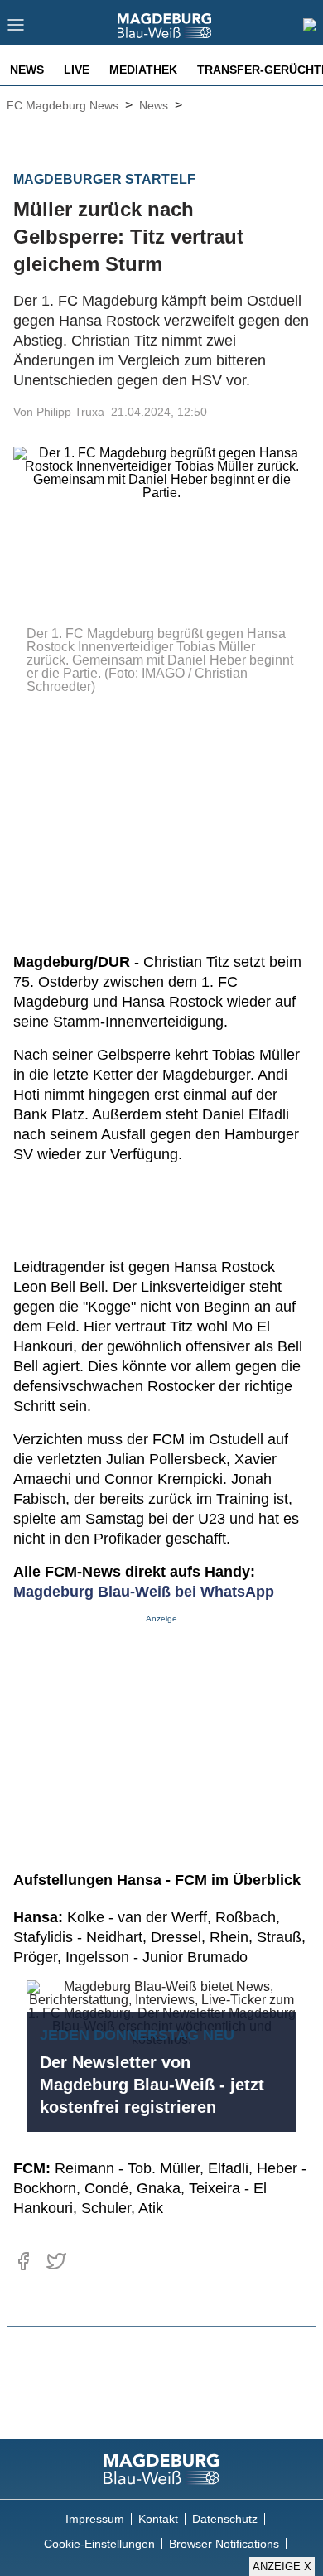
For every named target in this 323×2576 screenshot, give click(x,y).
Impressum (95, 2519)
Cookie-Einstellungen (99, 2544)
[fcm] (161, 2469)
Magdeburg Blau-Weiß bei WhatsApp (144, 1592)
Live (77, 70)
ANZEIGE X (282, 2566)
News (27, 70)
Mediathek (143, 70)
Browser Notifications (224, 2544)
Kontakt (158, 2519)
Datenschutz (225, 2519)
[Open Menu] (16, 29)
